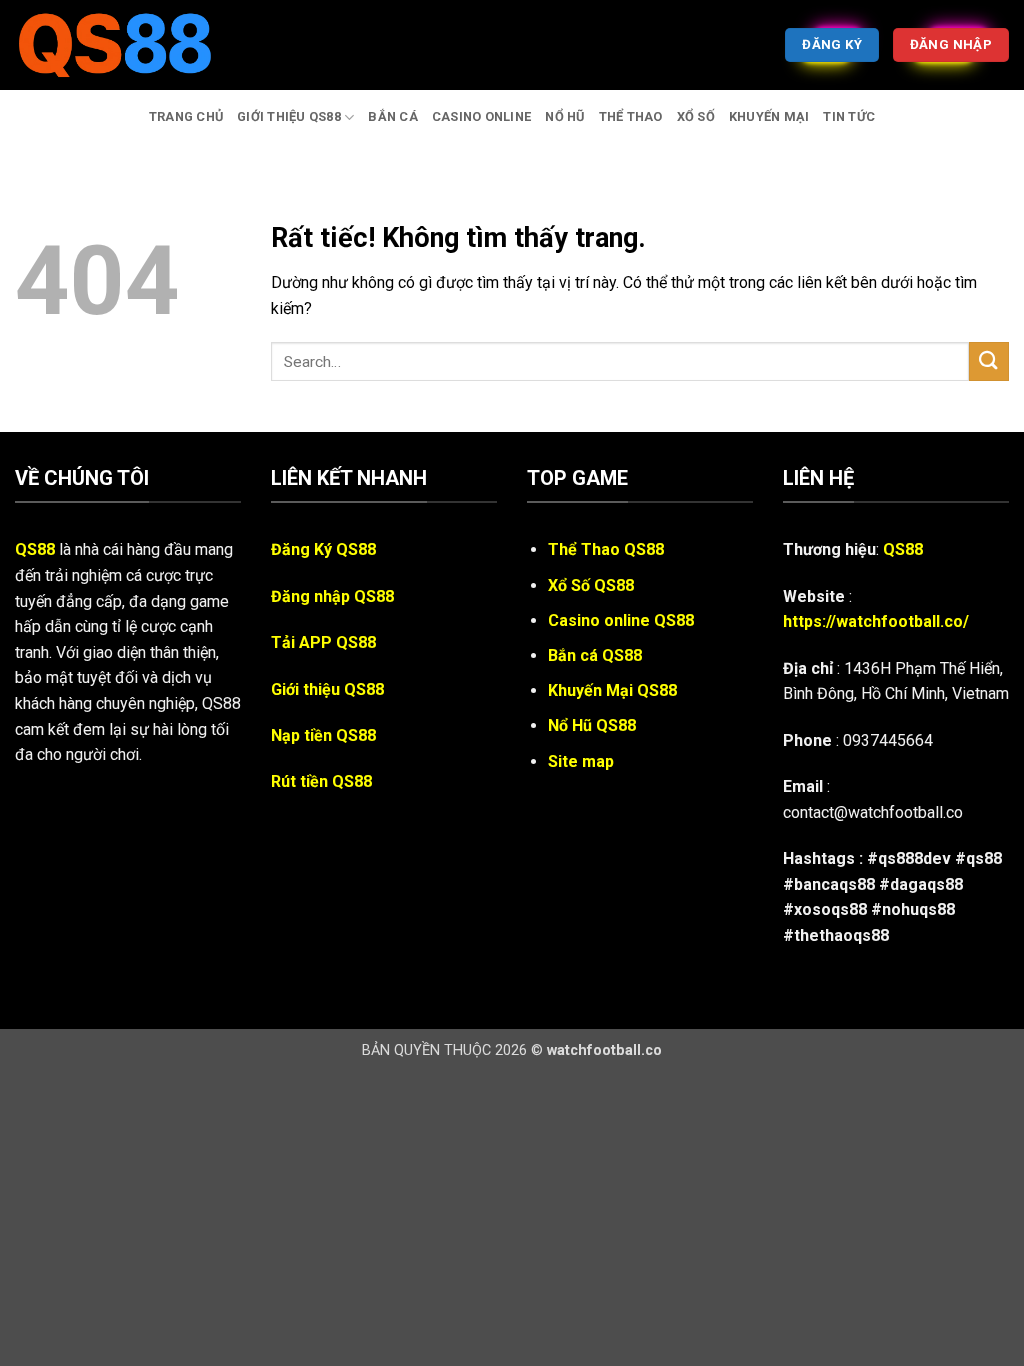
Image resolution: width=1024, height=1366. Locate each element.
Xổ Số (696, 116)
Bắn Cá (393, 116)
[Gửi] (989, 361)
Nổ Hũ (564, 116)
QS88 (35, 549)
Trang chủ (186, 116)
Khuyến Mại (769, 116)
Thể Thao (631, 116)
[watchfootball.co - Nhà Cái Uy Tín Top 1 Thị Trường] (115, 44)
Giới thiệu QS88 (289, 116)
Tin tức (849, 116)
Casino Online (481, 116)
